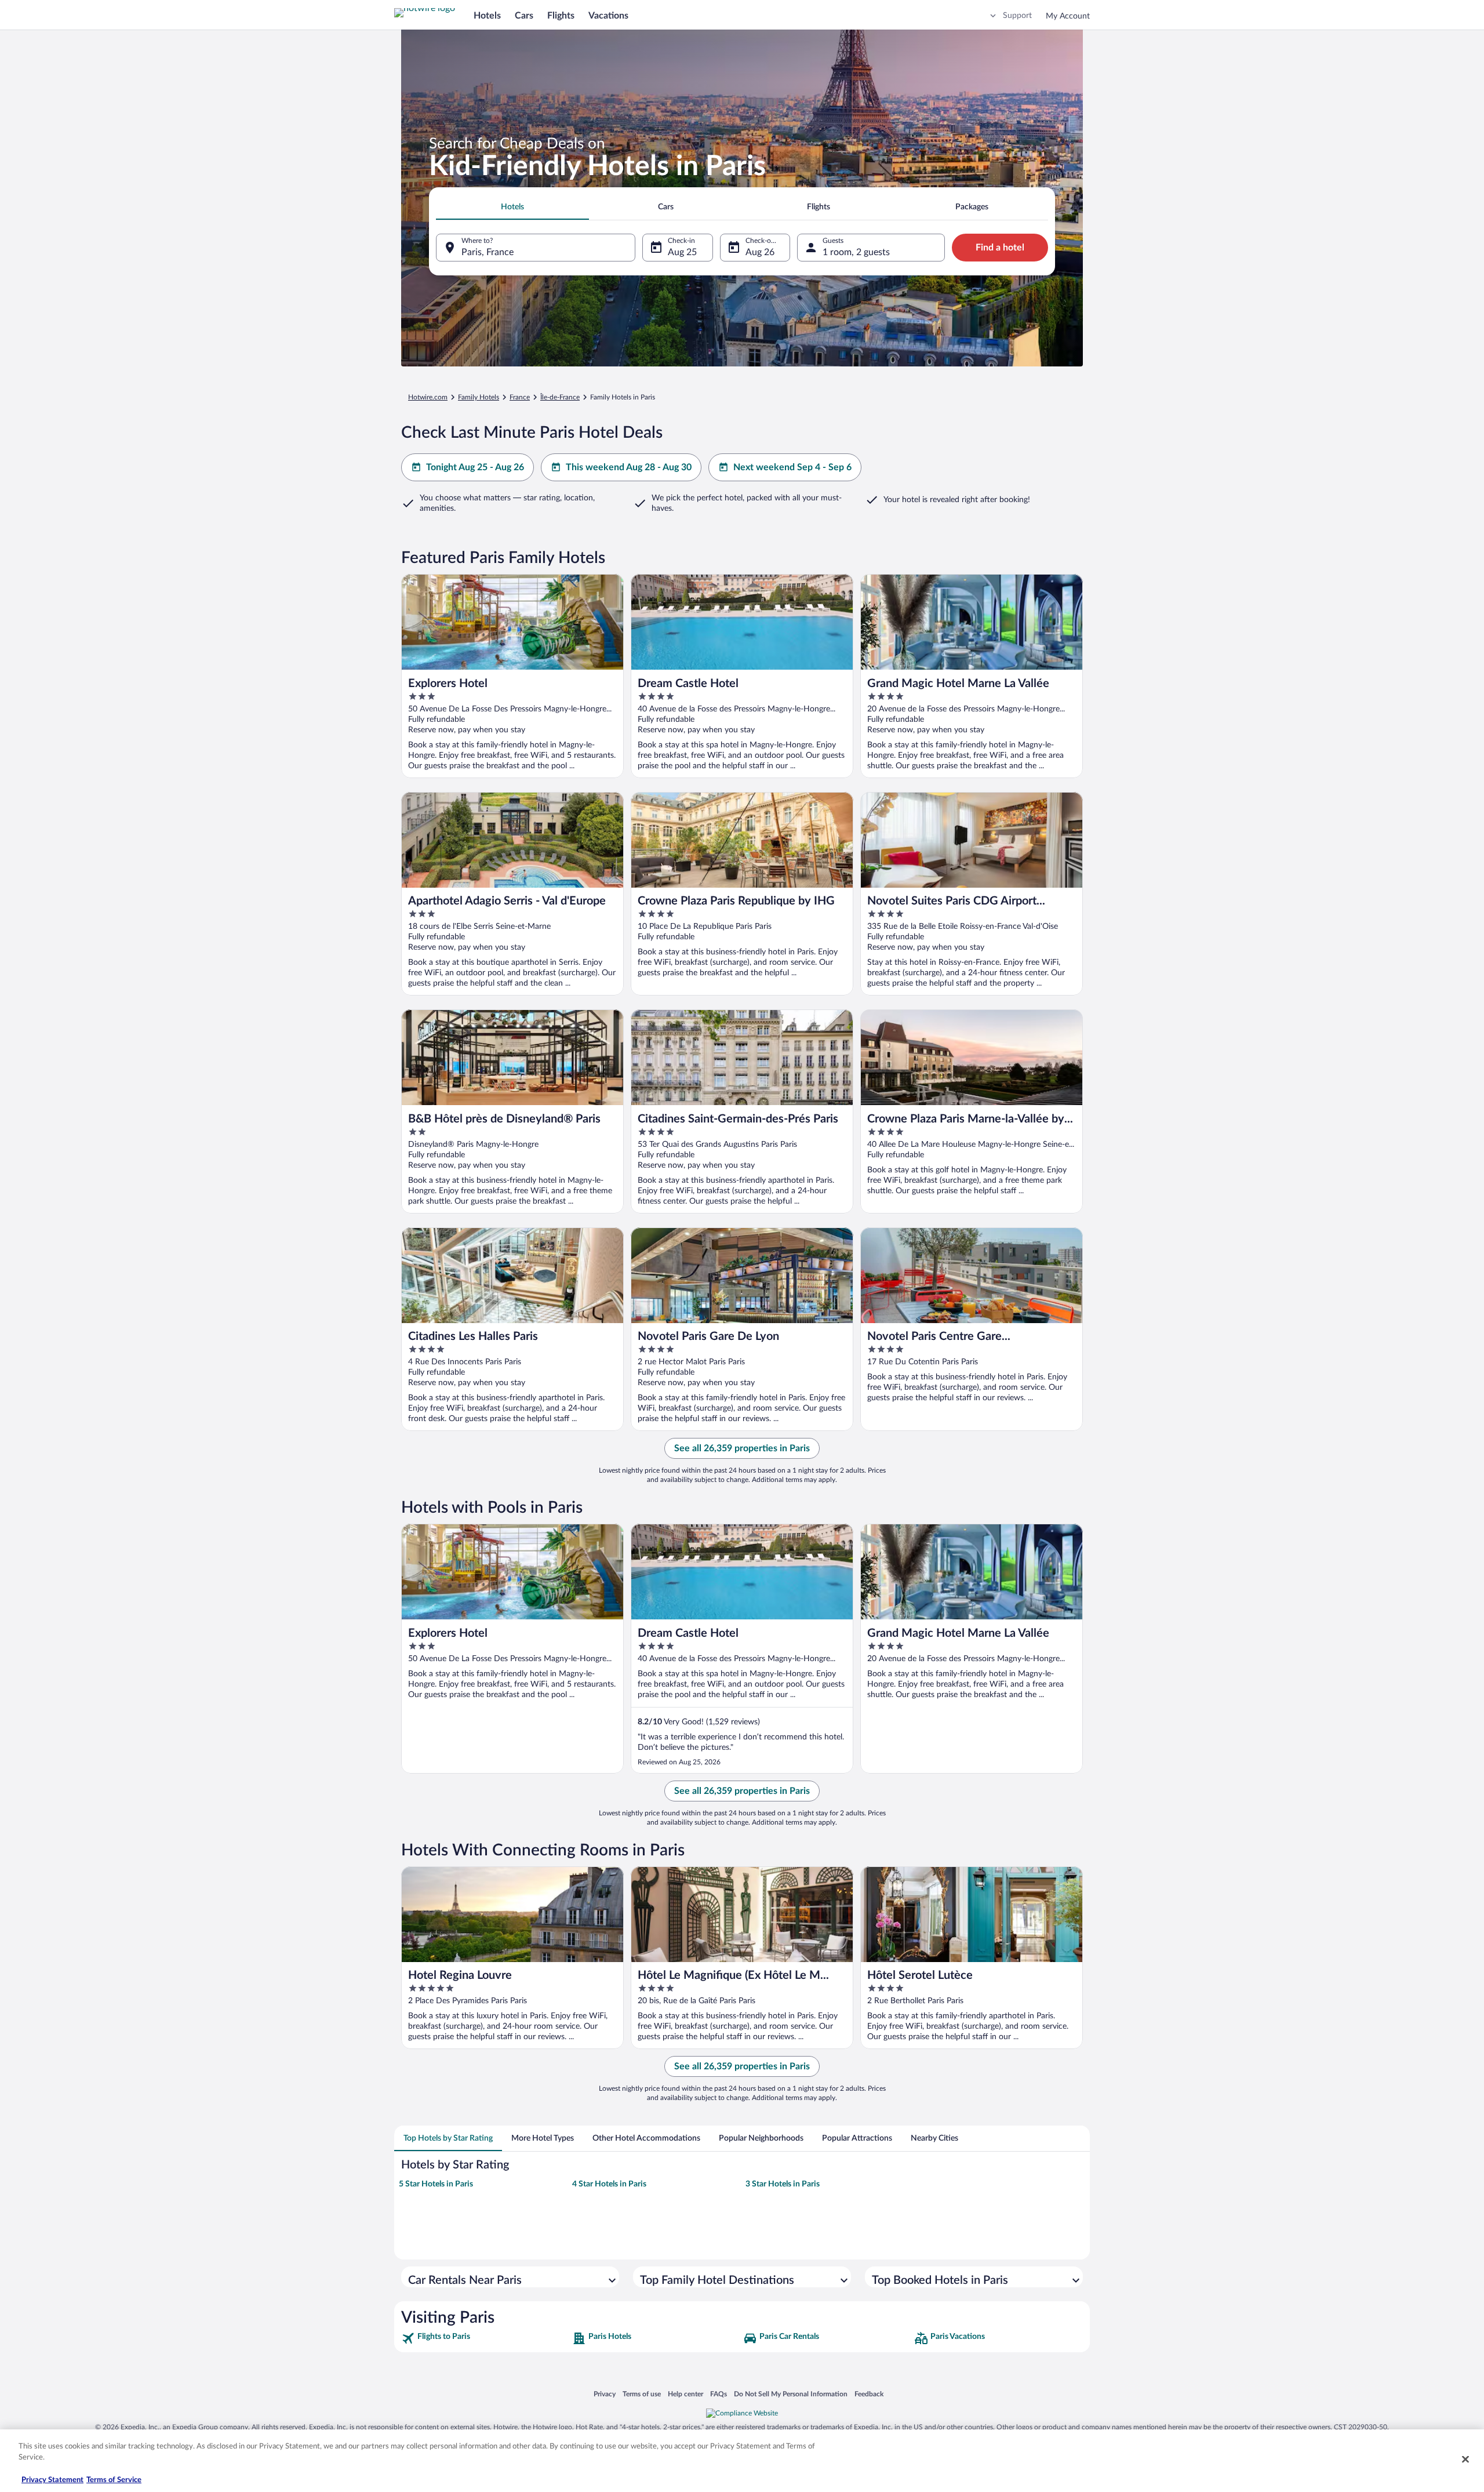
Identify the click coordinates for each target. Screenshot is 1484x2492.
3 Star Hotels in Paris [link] (783, 2184)
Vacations (608, 16)
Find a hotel (1000, 248)
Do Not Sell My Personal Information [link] (791, 2394)
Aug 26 (760, 252)
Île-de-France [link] (560, 397)
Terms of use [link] (642, 2394)
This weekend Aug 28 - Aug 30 (629, 467)
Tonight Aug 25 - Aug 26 (475, 467)
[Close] (1465, 2459)
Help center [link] (685, 2394)
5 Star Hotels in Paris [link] (436, 2184)
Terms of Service (114, 2480)
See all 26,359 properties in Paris (742, 1448)
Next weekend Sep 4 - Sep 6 (792, 467)
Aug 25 (682, 252)
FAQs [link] (719, 2394)
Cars (524, 16)
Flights (561, 16)
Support (1017, 16)
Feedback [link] (869, 2394)
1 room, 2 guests (856, 252)
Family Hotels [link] (479, 397)
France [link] (520, 397)
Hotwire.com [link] (428, 397)
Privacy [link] (605, 2394)
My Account (1068, 16)
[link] (485, 2338)
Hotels (487, 16)
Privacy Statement (52, 2480)
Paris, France (488, 252)
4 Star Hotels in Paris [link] (609, 2184)
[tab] (512, 207)
